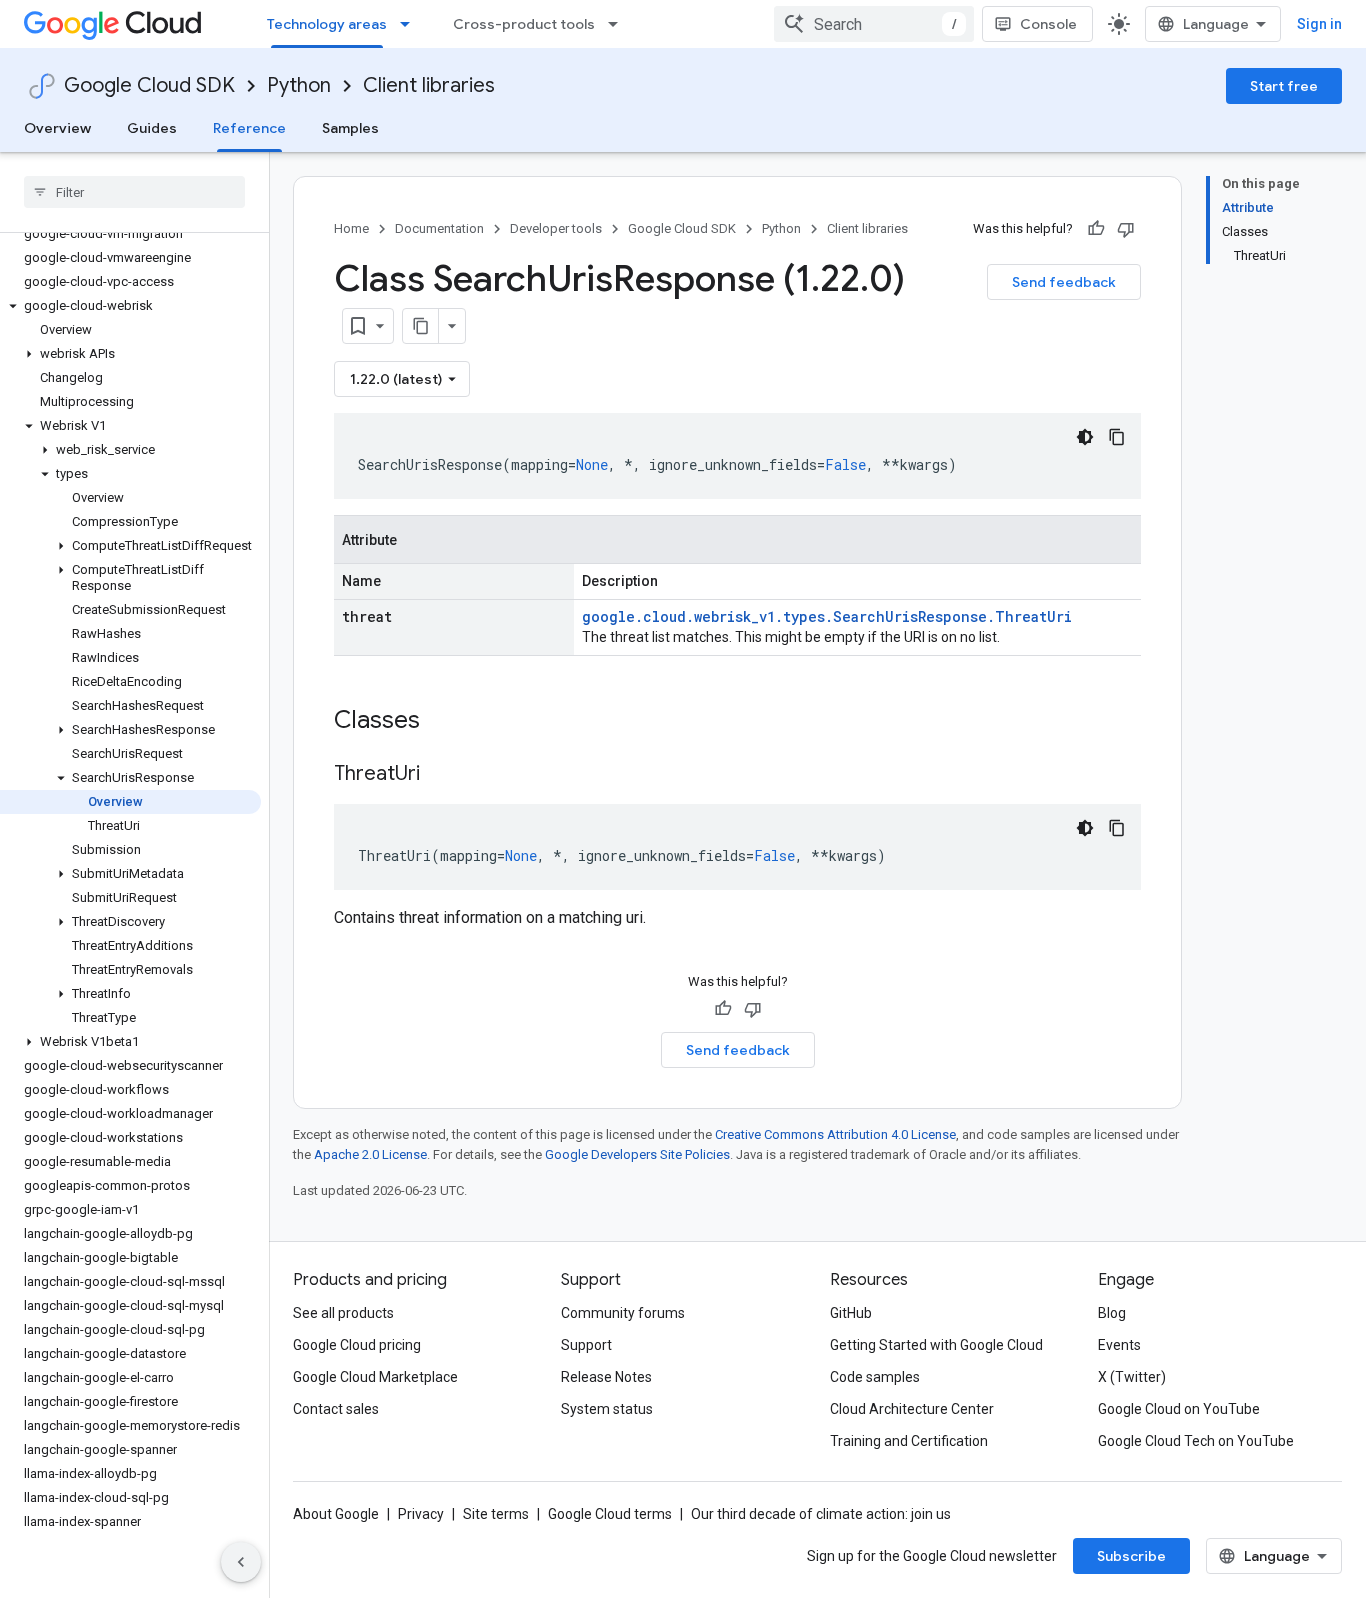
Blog (1112, 1313)
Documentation (439, 228)
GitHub (851, 1313)
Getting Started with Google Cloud (936, 1345)
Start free (1284, 86)
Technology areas (327, 24)
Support (586, 1345)
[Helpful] (1096, 229)
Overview (57, 128)
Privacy (421, 1514)
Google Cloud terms (610, 1514)
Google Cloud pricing (357, 1345)
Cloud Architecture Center (912, 1409)
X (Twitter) (1132, 1377)
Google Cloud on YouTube (1179, 1409)
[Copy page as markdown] (421, 326)
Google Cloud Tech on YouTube (1196, 1441)
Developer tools (556, 228)
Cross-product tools (524, 24)
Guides (152, 128)
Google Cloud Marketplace (375, 1377)
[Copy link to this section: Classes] (446, 722)
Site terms (496, 1514)
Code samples (875, 1377)
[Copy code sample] (1117, 437)
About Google (336, 1514)
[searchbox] (134, 192)
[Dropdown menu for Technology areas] (411, 24)
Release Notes (606, 1377)
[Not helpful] (1126, 229)
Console (1048, 24)
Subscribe (1131, 1556)
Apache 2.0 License (370, 1154)
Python (299, 85)
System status (607, 1409)
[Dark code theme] (1085, 437)
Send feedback (1064, 282)
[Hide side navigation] (241, 1562)
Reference (249, 128)
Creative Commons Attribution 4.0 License (835, 1134)
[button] (130, 306)
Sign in (1319, 24)
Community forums (623, 1313)
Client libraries (429, 85)
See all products (343, 1313)
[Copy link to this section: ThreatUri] (440, 775)
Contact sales (336, 1409)
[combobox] (874, 24)
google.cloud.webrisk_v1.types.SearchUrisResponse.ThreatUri (827, 616)
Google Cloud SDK (149, 85)
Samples (350, 128)
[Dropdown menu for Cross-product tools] (619, 24)
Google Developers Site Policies (637, 1154)
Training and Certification (909, 1441)
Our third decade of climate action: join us (821, 1514)
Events (1119, 1345)
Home (351, 228)
